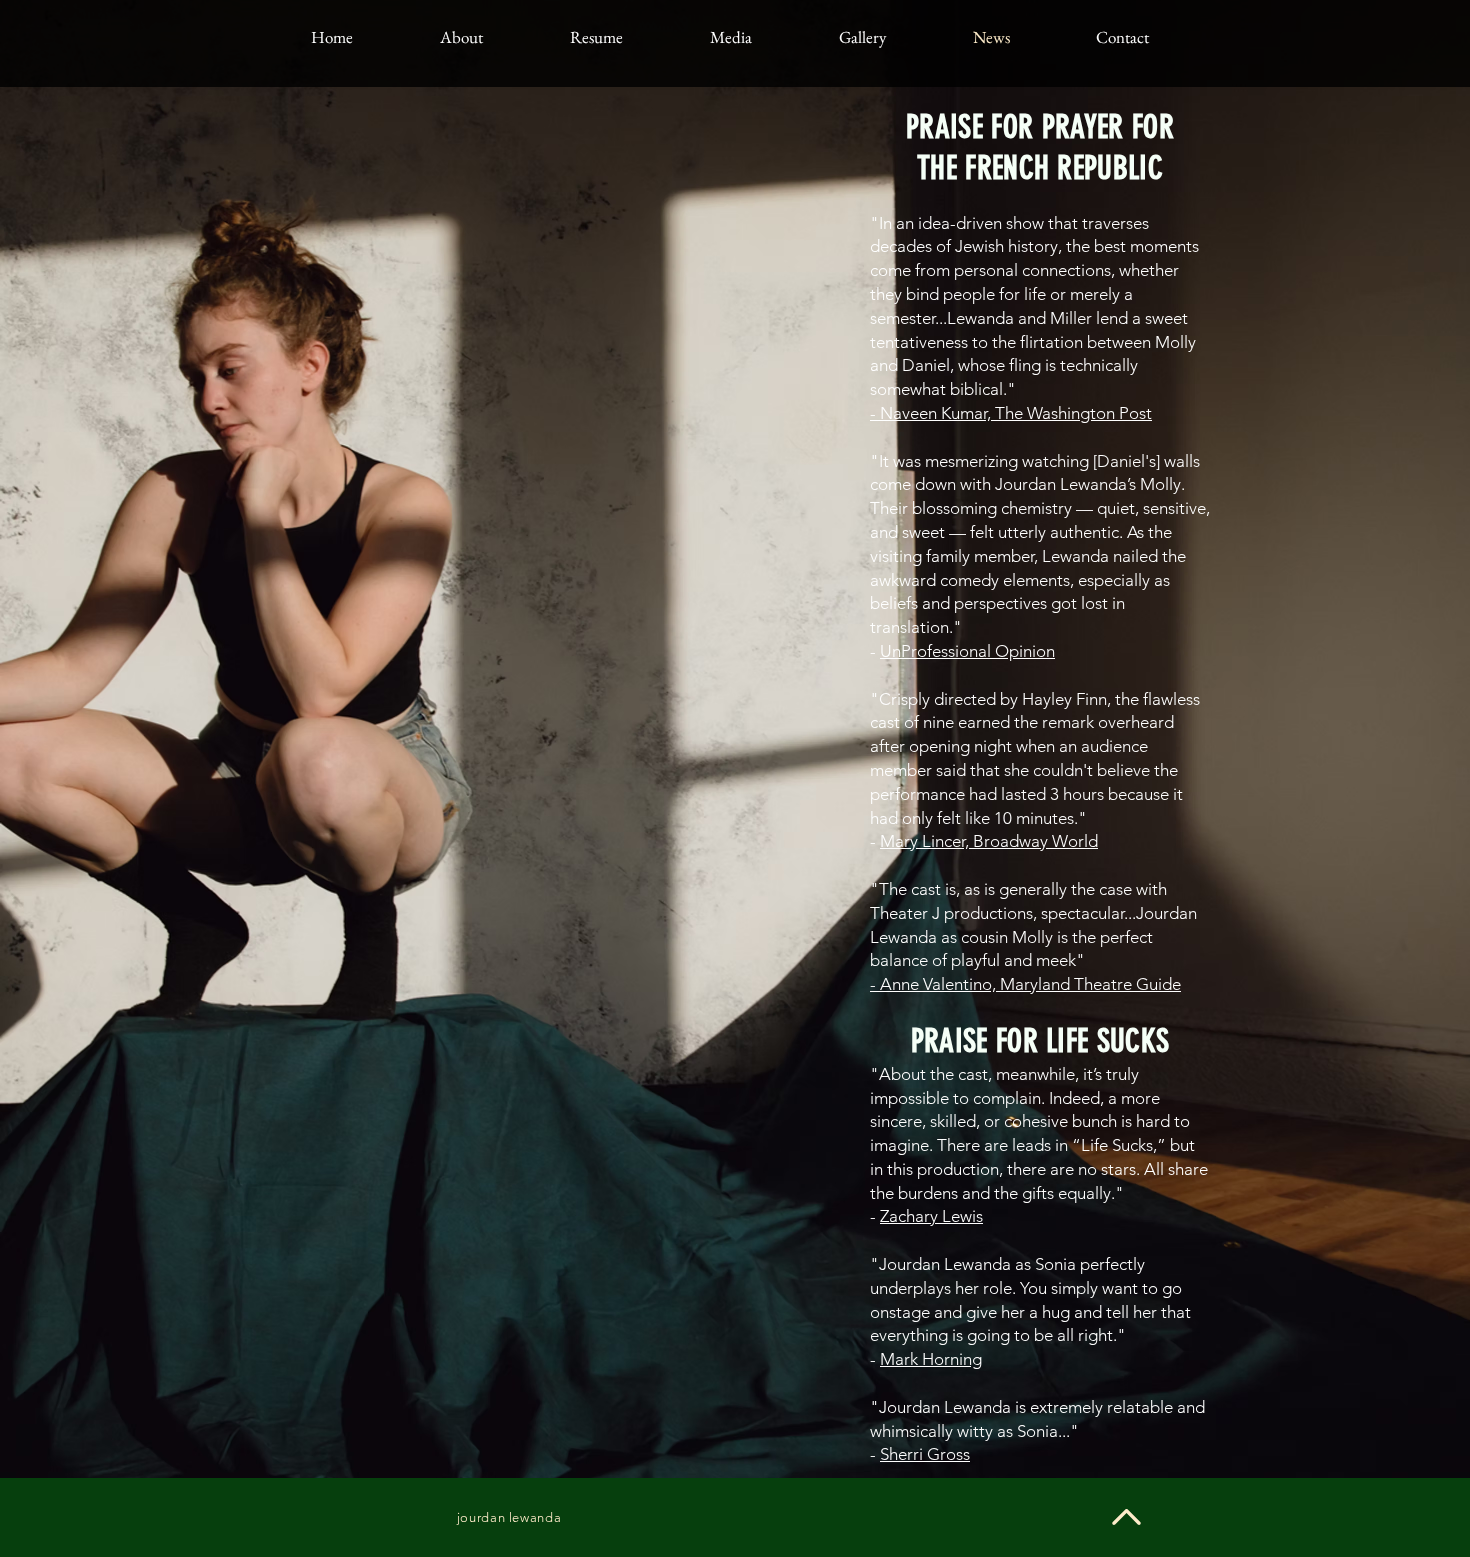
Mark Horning (931, 1359)
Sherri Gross (925, 1454)
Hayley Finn (1064, 699)
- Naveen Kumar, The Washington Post (1011, 413)
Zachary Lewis (931, 1216)
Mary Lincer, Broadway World (989, 841)
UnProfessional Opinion (967, 651)
